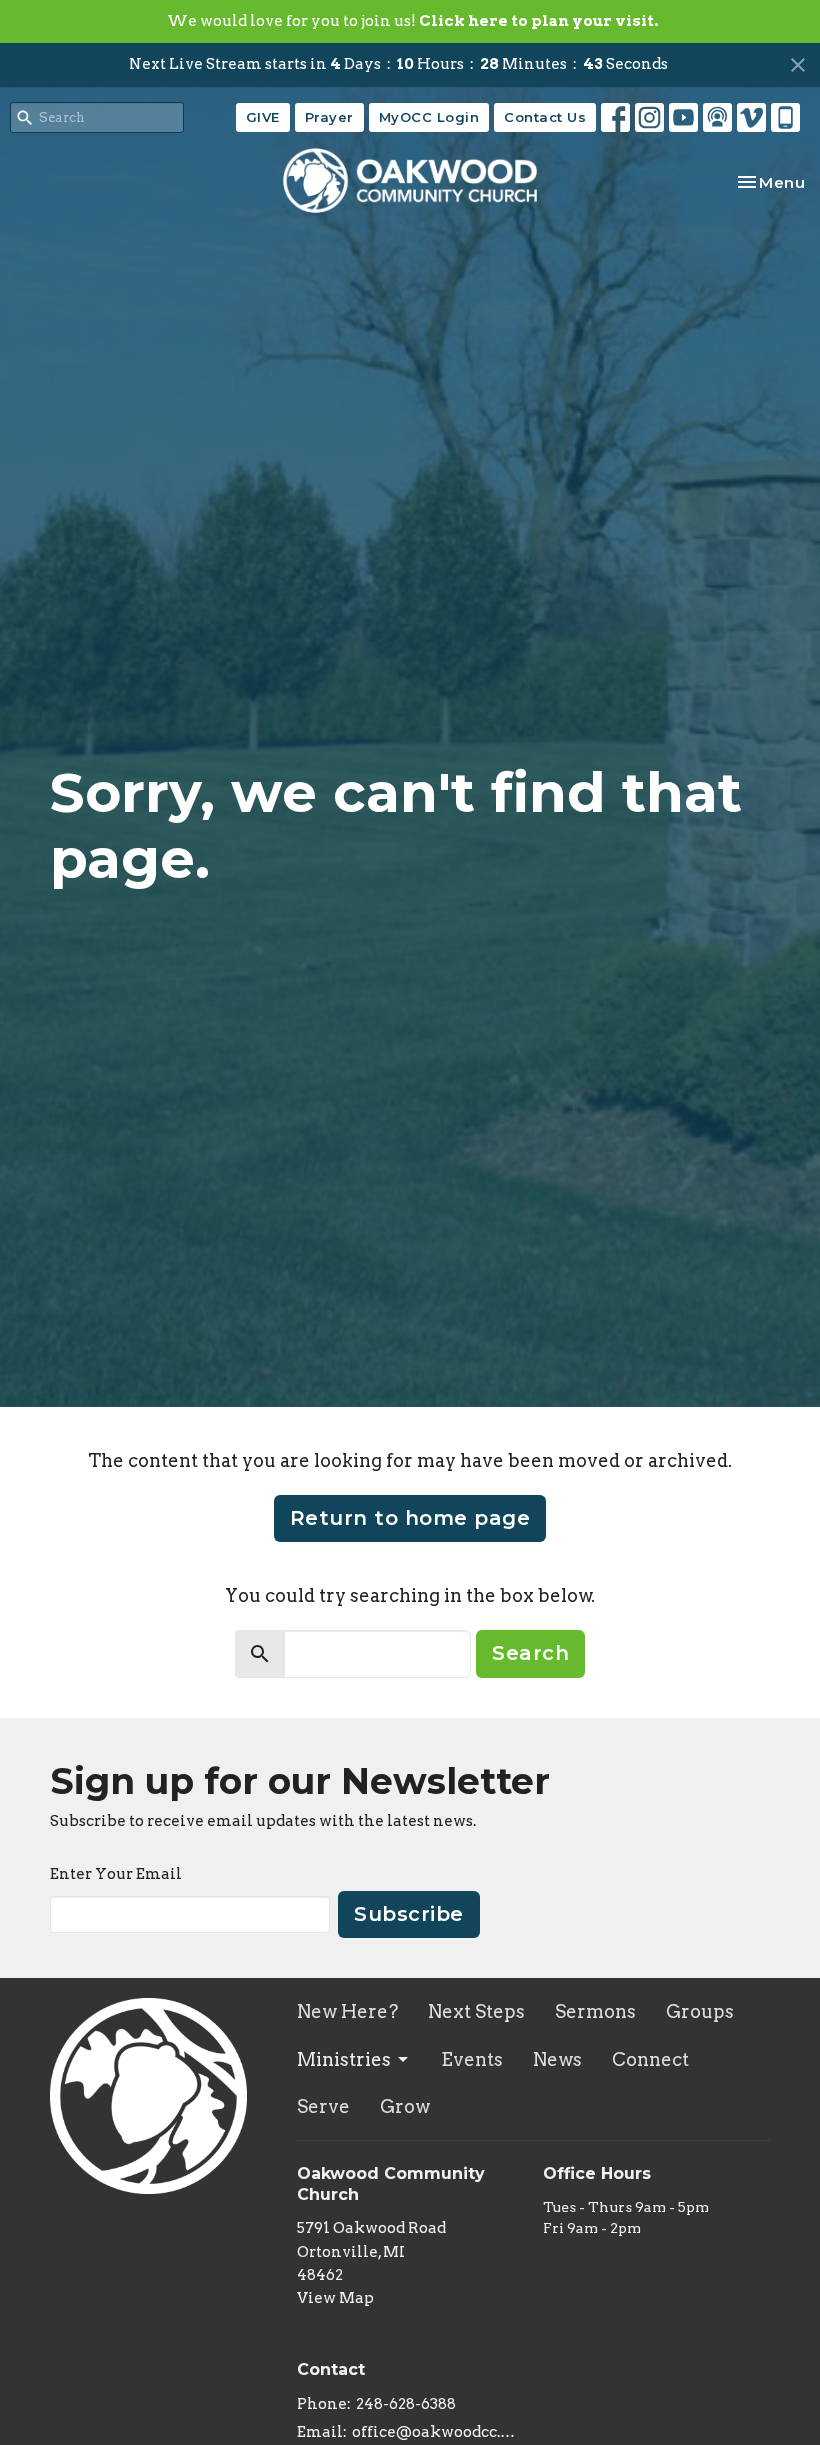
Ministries (344, 2059)
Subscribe (409, 1914)
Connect (650, 2059)
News (557, 2059)
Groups (700, 2011)
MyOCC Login (429, 117)
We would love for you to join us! (412, 21)
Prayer (329, 117)
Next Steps (476, 2011)
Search (530, 1653)
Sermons (595, 2011)
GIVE (263, 117)
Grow (405, 2106)
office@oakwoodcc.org (438, 2432)
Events (472, 2059)
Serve (323, 2106)
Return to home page (410, 1518)
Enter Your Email (116, 1874)
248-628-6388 (406, 2404)
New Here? (347, 2011)
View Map (335, 2298)
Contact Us (545, 117)
